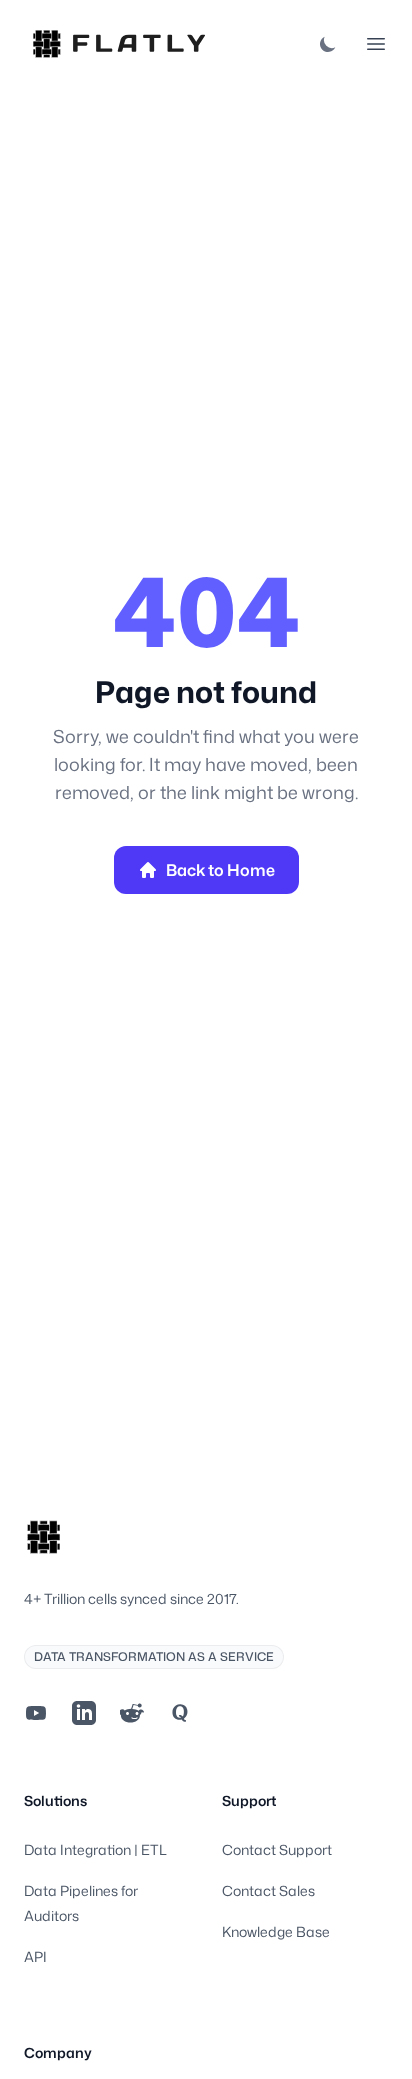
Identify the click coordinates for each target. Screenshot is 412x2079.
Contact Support (277, 1849)
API (35, 1956)
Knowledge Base (276, 1931)
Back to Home (220, 870)
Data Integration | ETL (95, 1849)
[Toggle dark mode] (328, 44)
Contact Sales (268, 1890)
